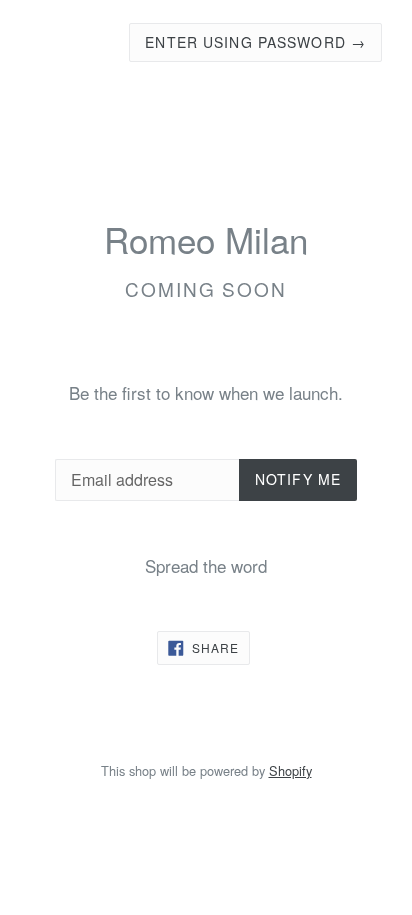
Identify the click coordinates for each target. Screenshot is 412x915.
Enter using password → (255, 42)
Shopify (290, 770)
